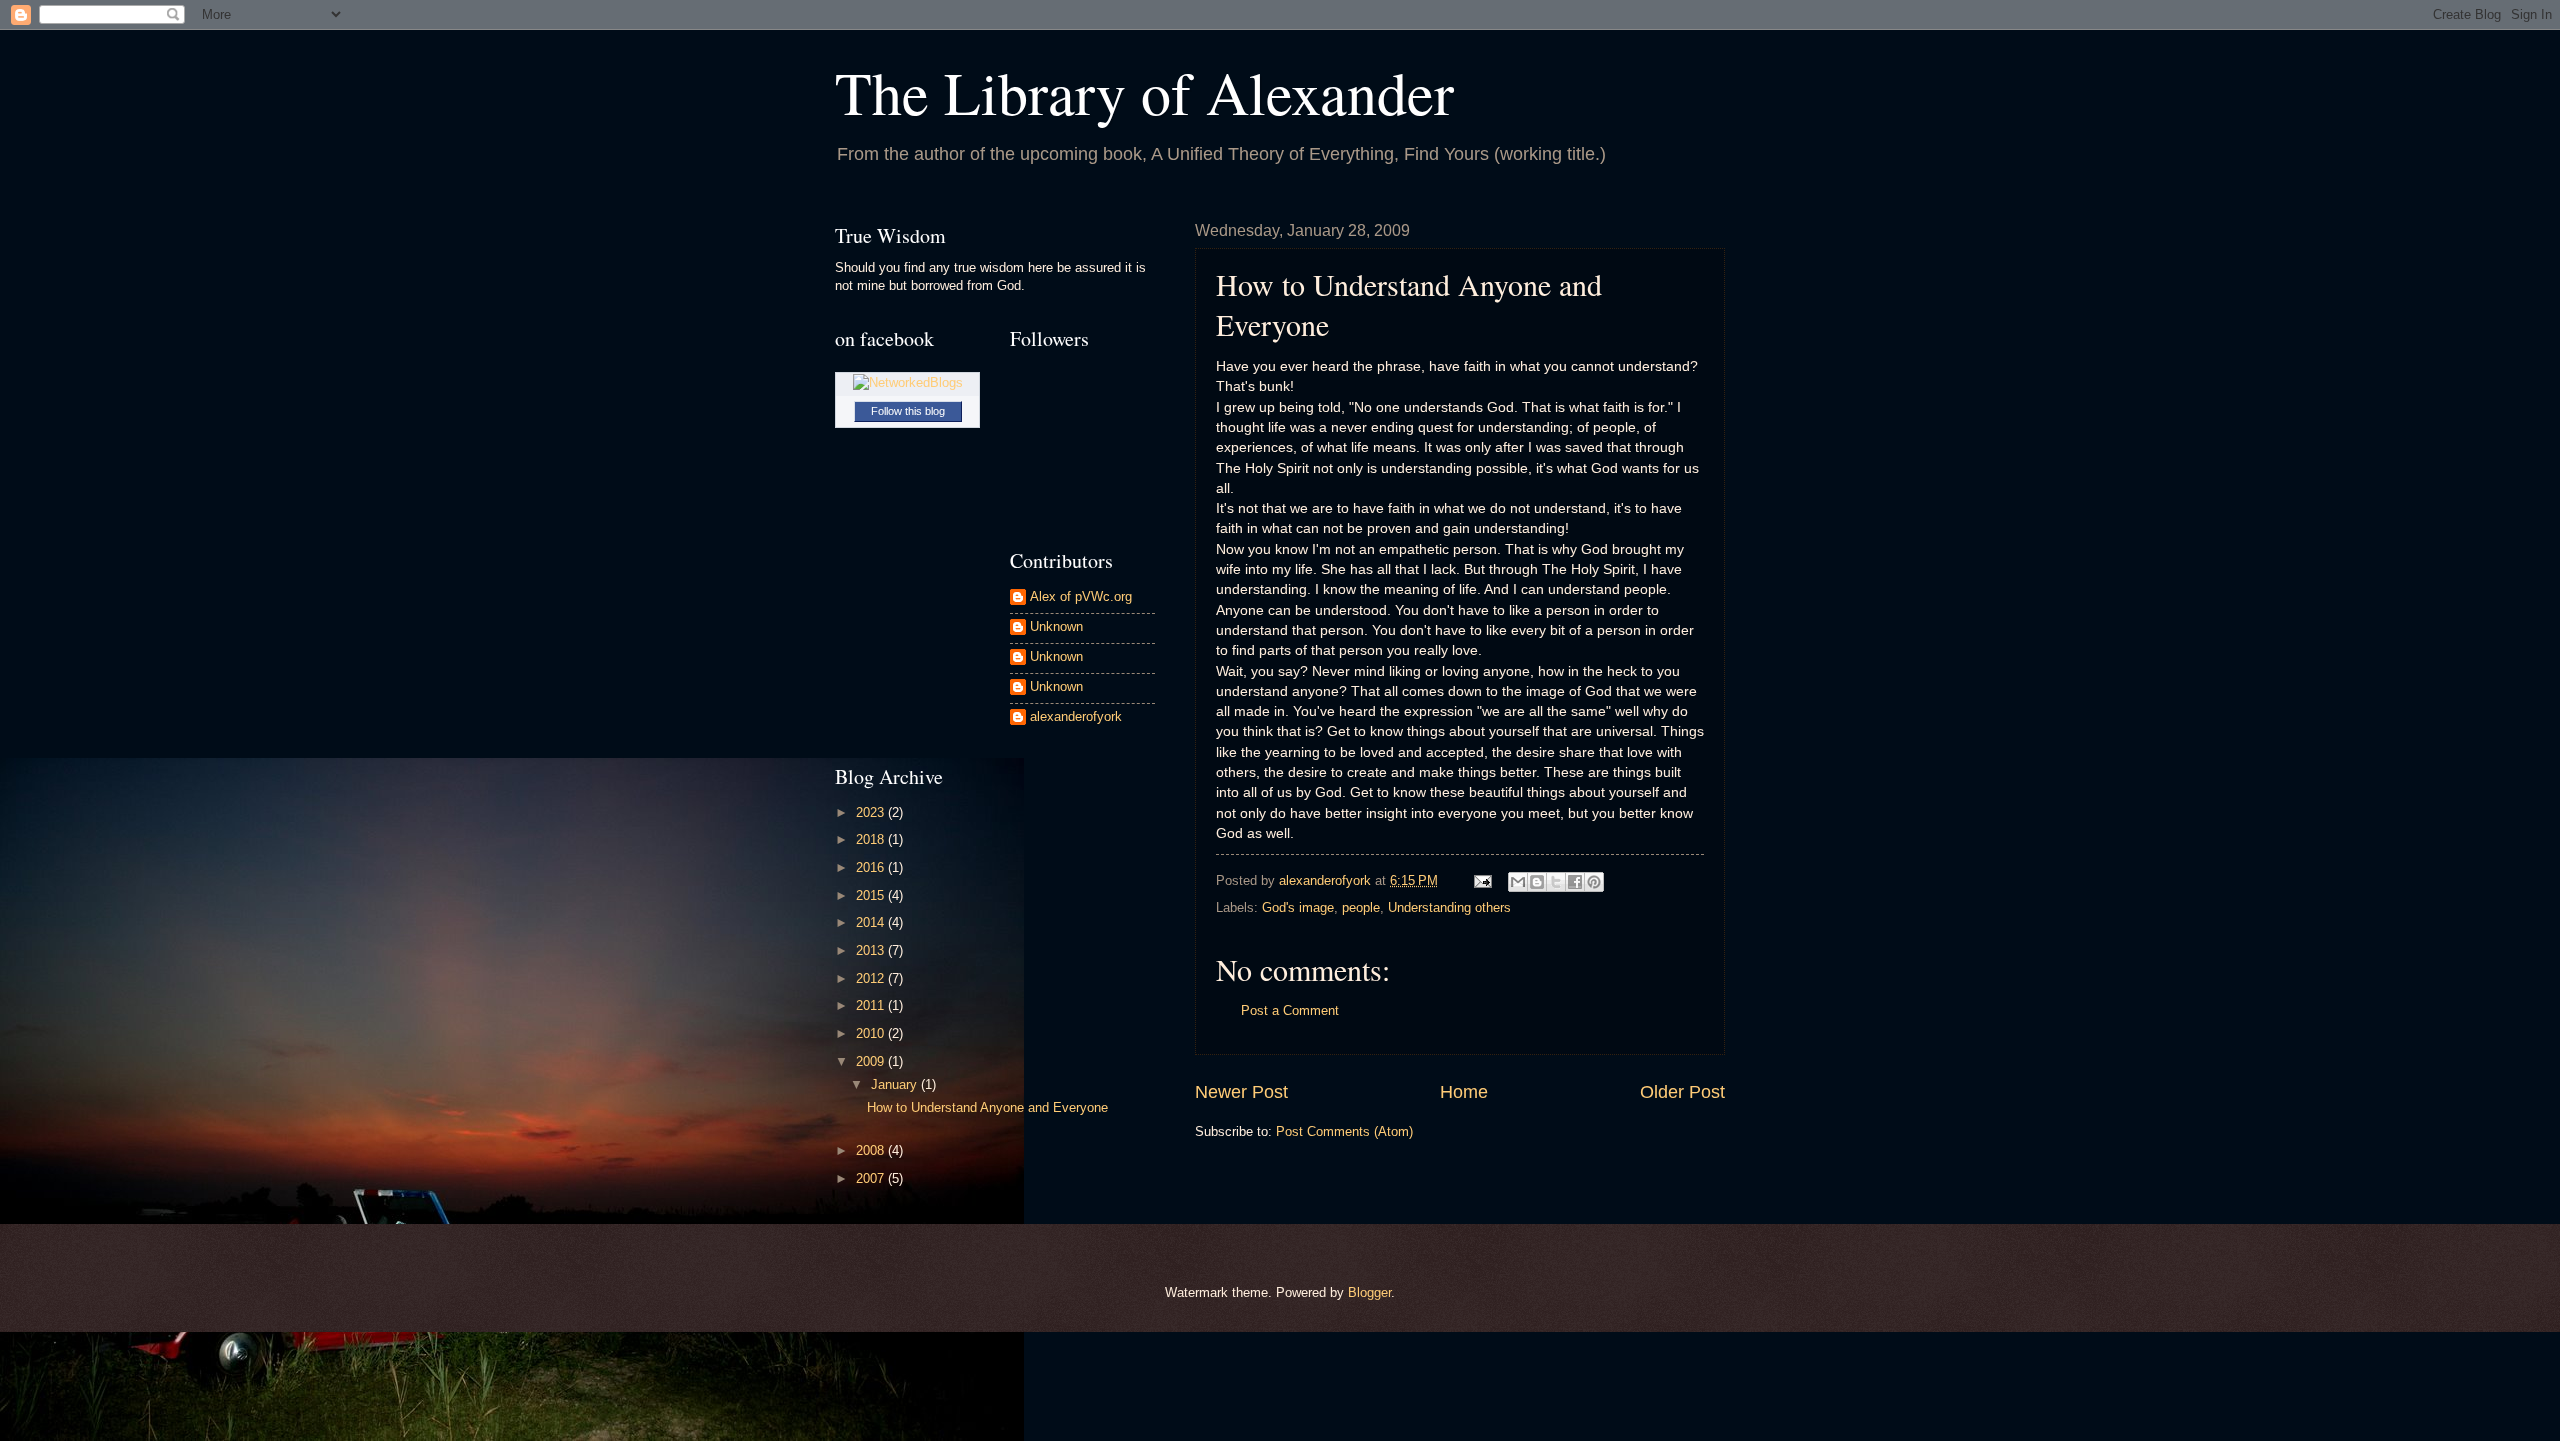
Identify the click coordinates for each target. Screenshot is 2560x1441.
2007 (872, 1178)
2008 (872, 1150)
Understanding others (1449, 907)
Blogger (1369, 1292)
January (896, 1084)
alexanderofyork (1076, 716)
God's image (1298, 907)
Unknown (1056, 626)
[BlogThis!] (1537, 882)
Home (1464, 1092)
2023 (872, 812)
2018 (872, 839)
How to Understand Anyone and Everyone (987, 1107)
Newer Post (1241, 1092)
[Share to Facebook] (1575, 882)
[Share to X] (1556, 882)
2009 (872, 1061)
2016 (872, 867)
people (1361, 907)
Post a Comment (1290, 1010)
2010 (872, 1033)
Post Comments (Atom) (1344, 1131)
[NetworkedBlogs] (908, 382)
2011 (872, 1005)
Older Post (1682, 1092)
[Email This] (1518, 882)
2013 (872, 950)
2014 (872, 922)
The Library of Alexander (1144, 92)
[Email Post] (1482, 880)
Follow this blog (908, 411)
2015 (872, 895)
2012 (872, 978)
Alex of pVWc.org (1081, 596)
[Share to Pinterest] (1594, 882)
